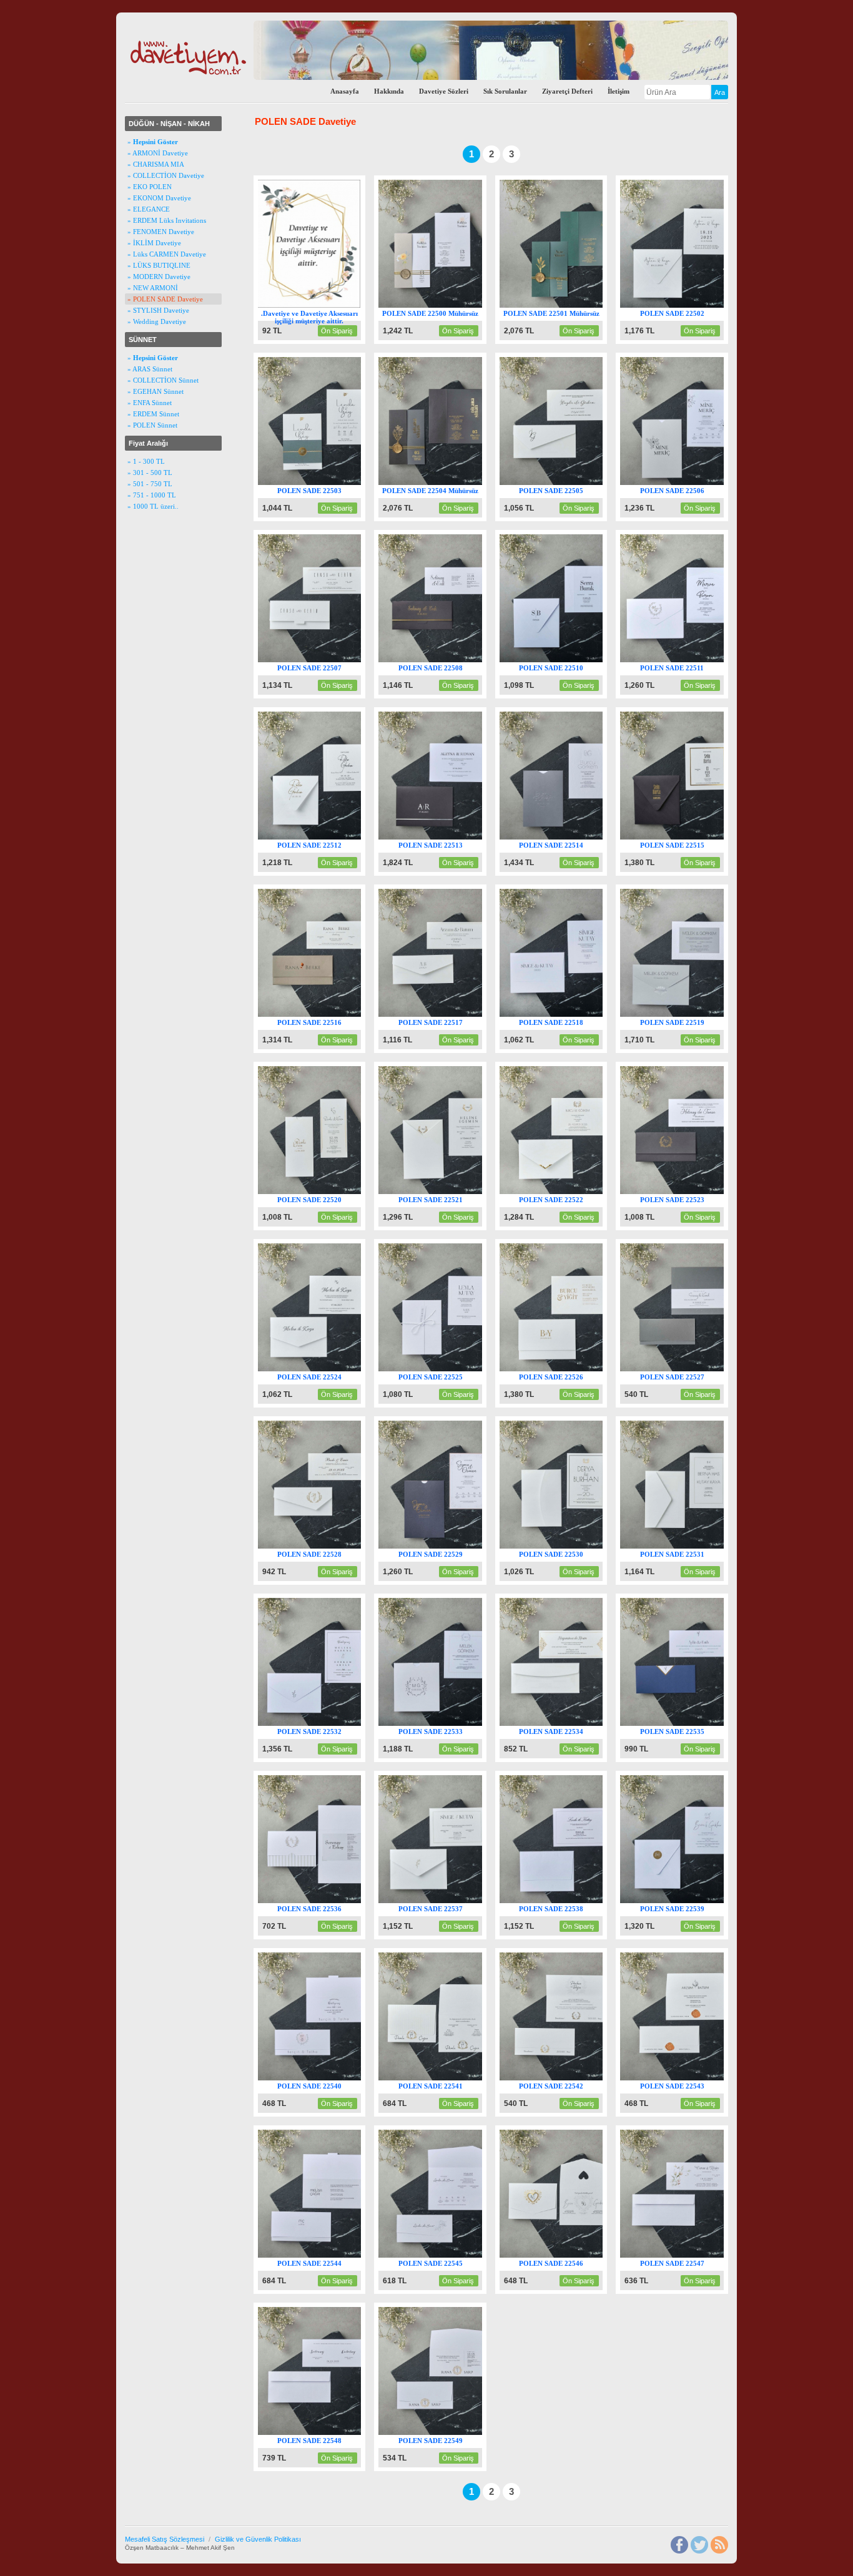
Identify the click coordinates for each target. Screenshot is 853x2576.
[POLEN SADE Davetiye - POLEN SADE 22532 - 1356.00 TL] (322, 1723)
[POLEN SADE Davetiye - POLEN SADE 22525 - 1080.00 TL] (442, 1369)
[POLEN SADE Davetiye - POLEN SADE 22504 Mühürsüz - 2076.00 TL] (442, 482)
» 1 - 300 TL (146, 461)
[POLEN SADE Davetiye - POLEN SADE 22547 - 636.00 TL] (684, 2255)
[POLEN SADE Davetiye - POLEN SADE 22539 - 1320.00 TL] (684, 1901)
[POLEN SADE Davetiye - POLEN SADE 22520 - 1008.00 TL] (322, 1192)
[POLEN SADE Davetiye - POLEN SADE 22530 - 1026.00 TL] (564, 1546)
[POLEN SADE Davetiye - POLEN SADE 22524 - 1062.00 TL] (322, 1369)
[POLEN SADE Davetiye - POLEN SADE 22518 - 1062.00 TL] (564, 1014)
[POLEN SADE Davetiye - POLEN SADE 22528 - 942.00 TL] (322, 1546)
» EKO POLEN (150, 187)
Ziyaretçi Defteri (567, 91)
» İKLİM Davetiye (154, 243)
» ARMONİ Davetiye (158, 153)
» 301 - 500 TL (150, 473)
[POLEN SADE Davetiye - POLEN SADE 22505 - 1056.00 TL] (564, 482)
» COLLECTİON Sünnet (163, 380)
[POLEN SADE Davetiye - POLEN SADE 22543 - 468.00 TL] (684, 2078)
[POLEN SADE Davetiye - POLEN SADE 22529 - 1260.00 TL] (442, 1546)
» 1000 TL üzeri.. (153, 506)
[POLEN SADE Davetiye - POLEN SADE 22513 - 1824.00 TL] (442, 837)
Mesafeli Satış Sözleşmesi (165, 2539)
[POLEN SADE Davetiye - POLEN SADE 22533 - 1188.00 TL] (442, 1723)
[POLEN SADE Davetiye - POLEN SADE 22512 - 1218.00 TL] (322, 837)
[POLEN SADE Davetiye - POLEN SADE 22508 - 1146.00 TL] (442, 660)
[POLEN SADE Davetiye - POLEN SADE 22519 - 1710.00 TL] (684, 1014)
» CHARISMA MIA (156, 164)
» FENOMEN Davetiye (161, 232)
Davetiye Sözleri (444, 91)
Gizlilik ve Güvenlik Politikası (258, 2539)
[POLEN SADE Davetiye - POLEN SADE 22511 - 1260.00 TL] (684, 660)
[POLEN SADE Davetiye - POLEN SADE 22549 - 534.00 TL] (442, 2432)
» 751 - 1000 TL (152, 495)
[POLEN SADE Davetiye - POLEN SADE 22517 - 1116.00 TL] (442, 1014)
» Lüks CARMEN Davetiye (167, 254)
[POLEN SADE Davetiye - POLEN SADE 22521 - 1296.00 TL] (442, 1192)
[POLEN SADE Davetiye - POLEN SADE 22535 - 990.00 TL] (684, 1723)
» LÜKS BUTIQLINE (159, 265)
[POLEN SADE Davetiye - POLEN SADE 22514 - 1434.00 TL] (564, 837)
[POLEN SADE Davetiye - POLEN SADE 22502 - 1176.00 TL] (684, 305)
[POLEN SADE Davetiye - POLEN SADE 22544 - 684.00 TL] (322, 2255)
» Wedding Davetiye (157, 321)
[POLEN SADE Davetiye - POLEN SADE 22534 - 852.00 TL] (564, 1723)
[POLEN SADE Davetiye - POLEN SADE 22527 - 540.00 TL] (684, 1369)
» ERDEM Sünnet (153, 414)
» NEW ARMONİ (153, 288)
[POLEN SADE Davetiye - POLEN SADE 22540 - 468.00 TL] (322, 2078)
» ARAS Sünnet (150, 369)
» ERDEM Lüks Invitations (167, 220)
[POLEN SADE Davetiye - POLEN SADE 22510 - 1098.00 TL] (564, 660)
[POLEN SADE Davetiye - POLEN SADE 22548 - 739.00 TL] (322, 2432)
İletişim (619, 91)
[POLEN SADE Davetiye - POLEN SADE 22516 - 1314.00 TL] (322, 1014)
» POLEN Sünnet (152, 425)
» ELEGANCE (149, 209)
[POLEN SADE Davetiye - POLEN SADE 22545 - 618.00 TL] (442, 2255)
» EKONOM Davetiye (159, 198)
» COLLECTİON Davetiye (166, 175)
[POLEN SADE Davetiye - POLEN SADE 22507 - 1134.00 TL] (322, 660)
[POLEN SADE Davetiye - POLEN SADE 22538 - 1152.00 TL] (564, 1901)
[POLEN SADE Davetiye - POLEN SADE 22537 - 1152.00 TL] (442, 1901)
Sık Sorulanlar (505, 91)
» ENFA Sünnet (150, 403)
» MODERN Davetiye (159, 277)
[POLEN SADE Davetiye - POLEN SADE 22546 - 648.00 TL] (564, 2255)
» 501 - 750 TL (150, 484)
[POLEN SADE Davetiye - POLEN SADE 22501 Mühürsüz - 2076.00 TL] (564, 305)
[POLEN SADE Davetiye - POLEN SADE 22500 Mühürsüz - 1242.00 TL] (442, 305)
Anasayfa (345, 91)
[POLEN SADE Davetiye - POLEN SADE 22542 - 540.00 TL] (564, 2078)
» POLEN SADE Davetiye (165, 299)
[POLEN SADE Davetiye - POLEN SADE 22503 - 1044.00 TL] (322, 482)
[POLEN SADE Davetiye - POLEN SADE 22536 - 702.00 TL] (322, 1901)
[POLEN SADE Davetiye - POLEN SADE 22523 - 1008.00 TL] (684, 1192)
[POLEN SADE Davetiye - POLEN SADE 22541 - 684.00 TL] (442, 2078)
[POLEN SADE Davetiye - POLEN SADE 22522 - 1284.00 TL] (564, 1192)
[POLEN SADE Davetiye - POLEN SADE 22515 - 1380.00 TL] (684, 837)
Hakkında (389, 91)
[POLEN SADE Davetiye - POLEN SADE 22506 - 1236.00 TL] (684, 482)
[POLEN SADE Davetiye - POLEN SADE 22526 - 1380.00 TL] (564, 1369)
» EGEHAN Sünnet (155, 391)
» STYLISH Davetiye (158, 310)
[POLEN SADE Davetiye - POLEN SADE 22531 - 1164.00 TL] (684, 1546)
